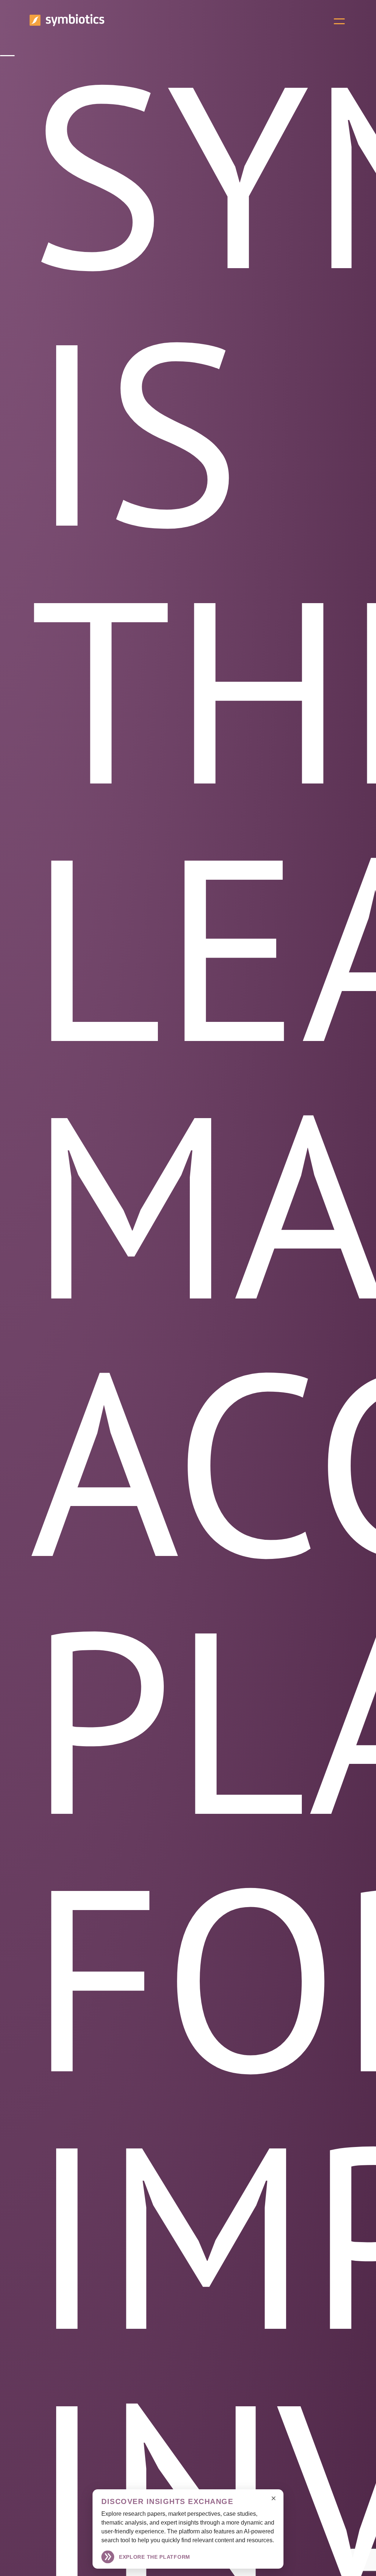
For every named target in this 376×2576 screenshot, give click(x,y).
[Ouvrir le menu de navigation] (339, 21)
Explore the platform (155, 2557)
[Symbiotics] (67, 24)
